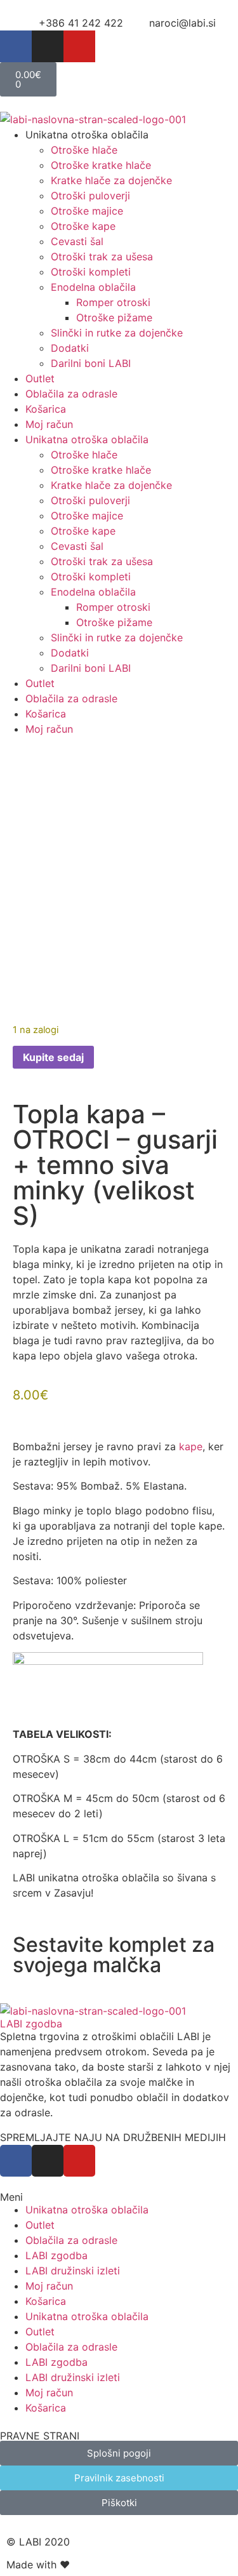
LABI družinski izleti (73, 2271)
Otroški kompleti (91, 272)
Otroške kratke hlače (101, 165)
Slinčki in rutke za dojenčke (117, 333)
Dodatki (70, 348)
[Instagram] (48, 46)
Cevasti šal (77, 241)
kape (189, 1446)
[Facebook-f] (16, 46)
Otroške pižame (114, 317)
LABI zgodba (31, 2024)
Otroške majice (87, 211)
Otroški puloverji (90, 196)
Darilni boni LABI (91, 363)
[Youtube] (79, 46)
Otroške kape (83, 226)
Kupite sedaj (53, 1057)
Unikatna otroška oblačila (87, 2210)
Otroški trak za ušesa (102, 257)
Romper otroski (113, 302)
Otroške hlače (84, 150)
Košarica (46, 409)
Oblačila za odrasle (71, 394)
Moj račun (49, 424)
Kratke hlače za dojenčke (111, 180)
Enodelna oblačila (93, 287)
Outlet (40, 378)
